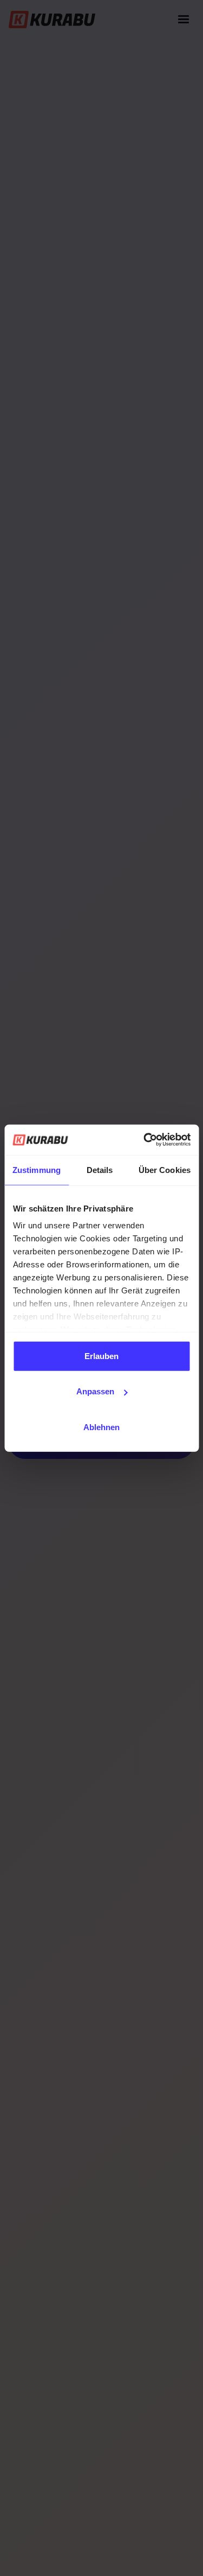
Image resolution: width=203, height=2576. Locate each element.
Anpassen (95, 1391)
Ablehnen (101, 1427)
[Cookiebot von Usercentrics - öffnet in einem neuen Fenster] (145, 1140)
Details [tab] (100, 1169)
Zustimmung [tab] (37, 1169)
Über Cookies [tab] (165, 1169)
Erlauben (101, 1356)
